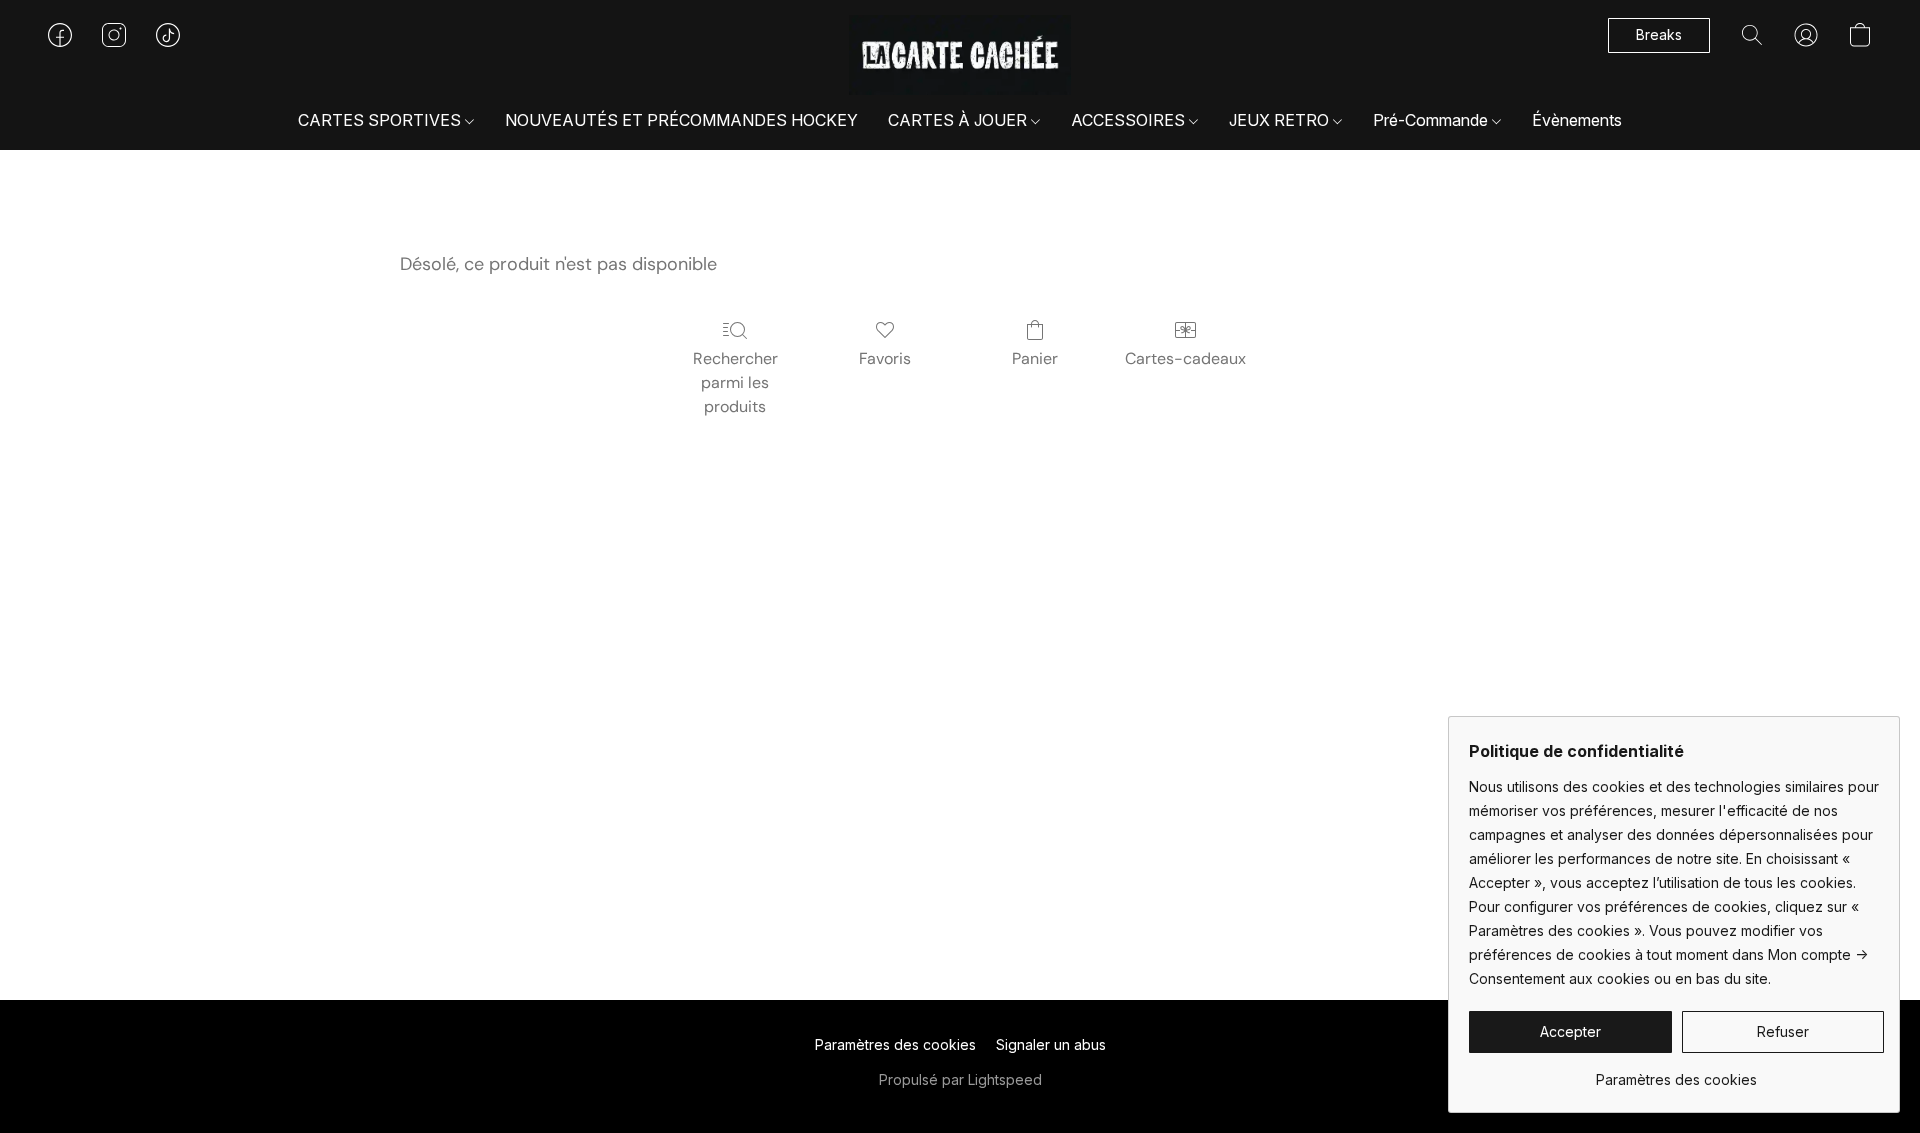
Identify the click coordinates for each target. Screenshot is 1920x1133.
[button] (960, 55)
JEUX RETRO (1281, 120)
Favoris (885, 358)
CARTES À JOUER (959, 120)
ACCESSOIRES (1130, 120)
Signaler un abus (1051, 1044)
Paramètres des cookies (895, 1044)
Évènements (1577, 120)
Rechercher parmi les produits (735, 382)
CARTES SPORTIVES (381, 120)
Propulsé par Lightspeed (960, 1079)
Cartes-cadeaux (1185, 358)
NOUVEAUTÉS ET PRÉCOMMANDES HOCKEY (681, 120)
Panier (1035, 358)
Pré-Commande (1432, 120)
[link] (1676, 1072)
